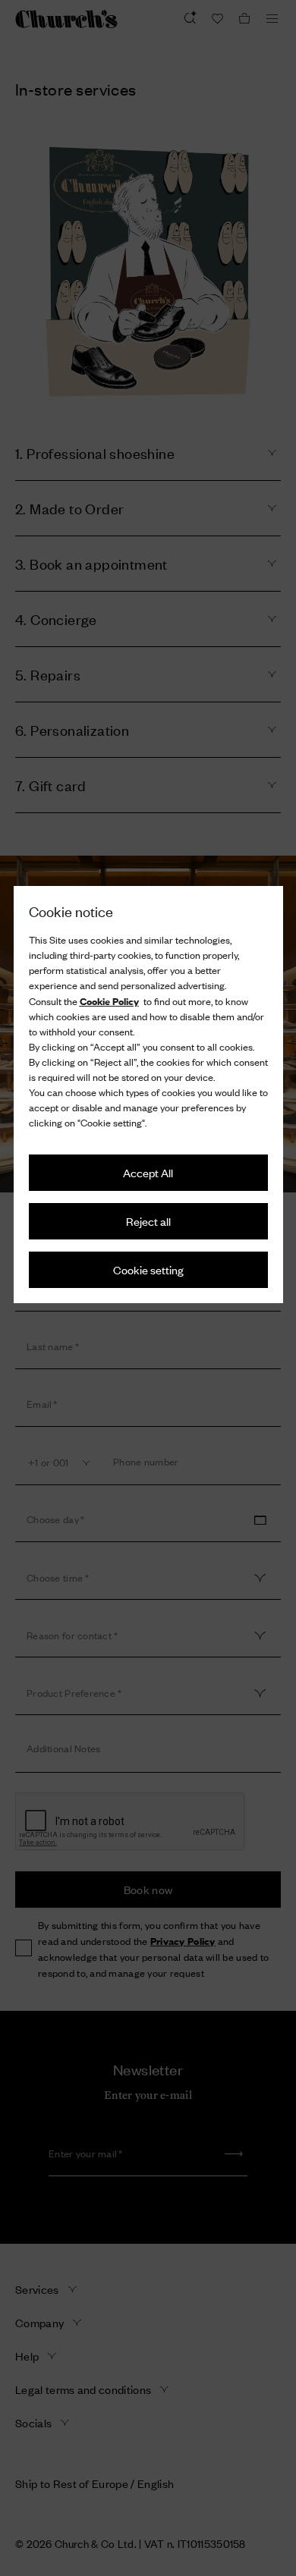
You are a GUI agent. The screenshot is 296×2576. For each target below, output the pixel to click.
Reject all (148, 1221)
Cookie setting (148, 1269)
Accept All (148, 1172)
